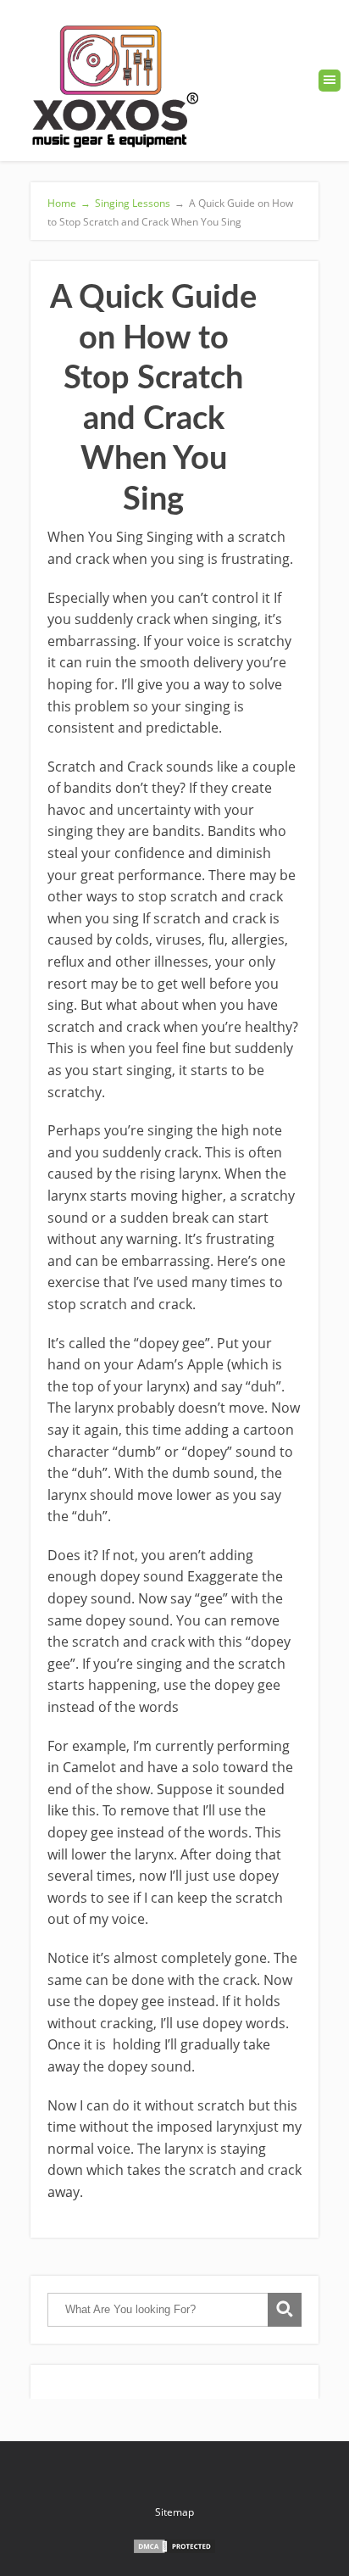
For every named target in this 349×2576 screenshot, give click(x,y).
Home (69, 203)
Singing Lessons (133, 203)
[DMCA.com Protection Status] (174, 2551)
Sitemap (174, 2512)
